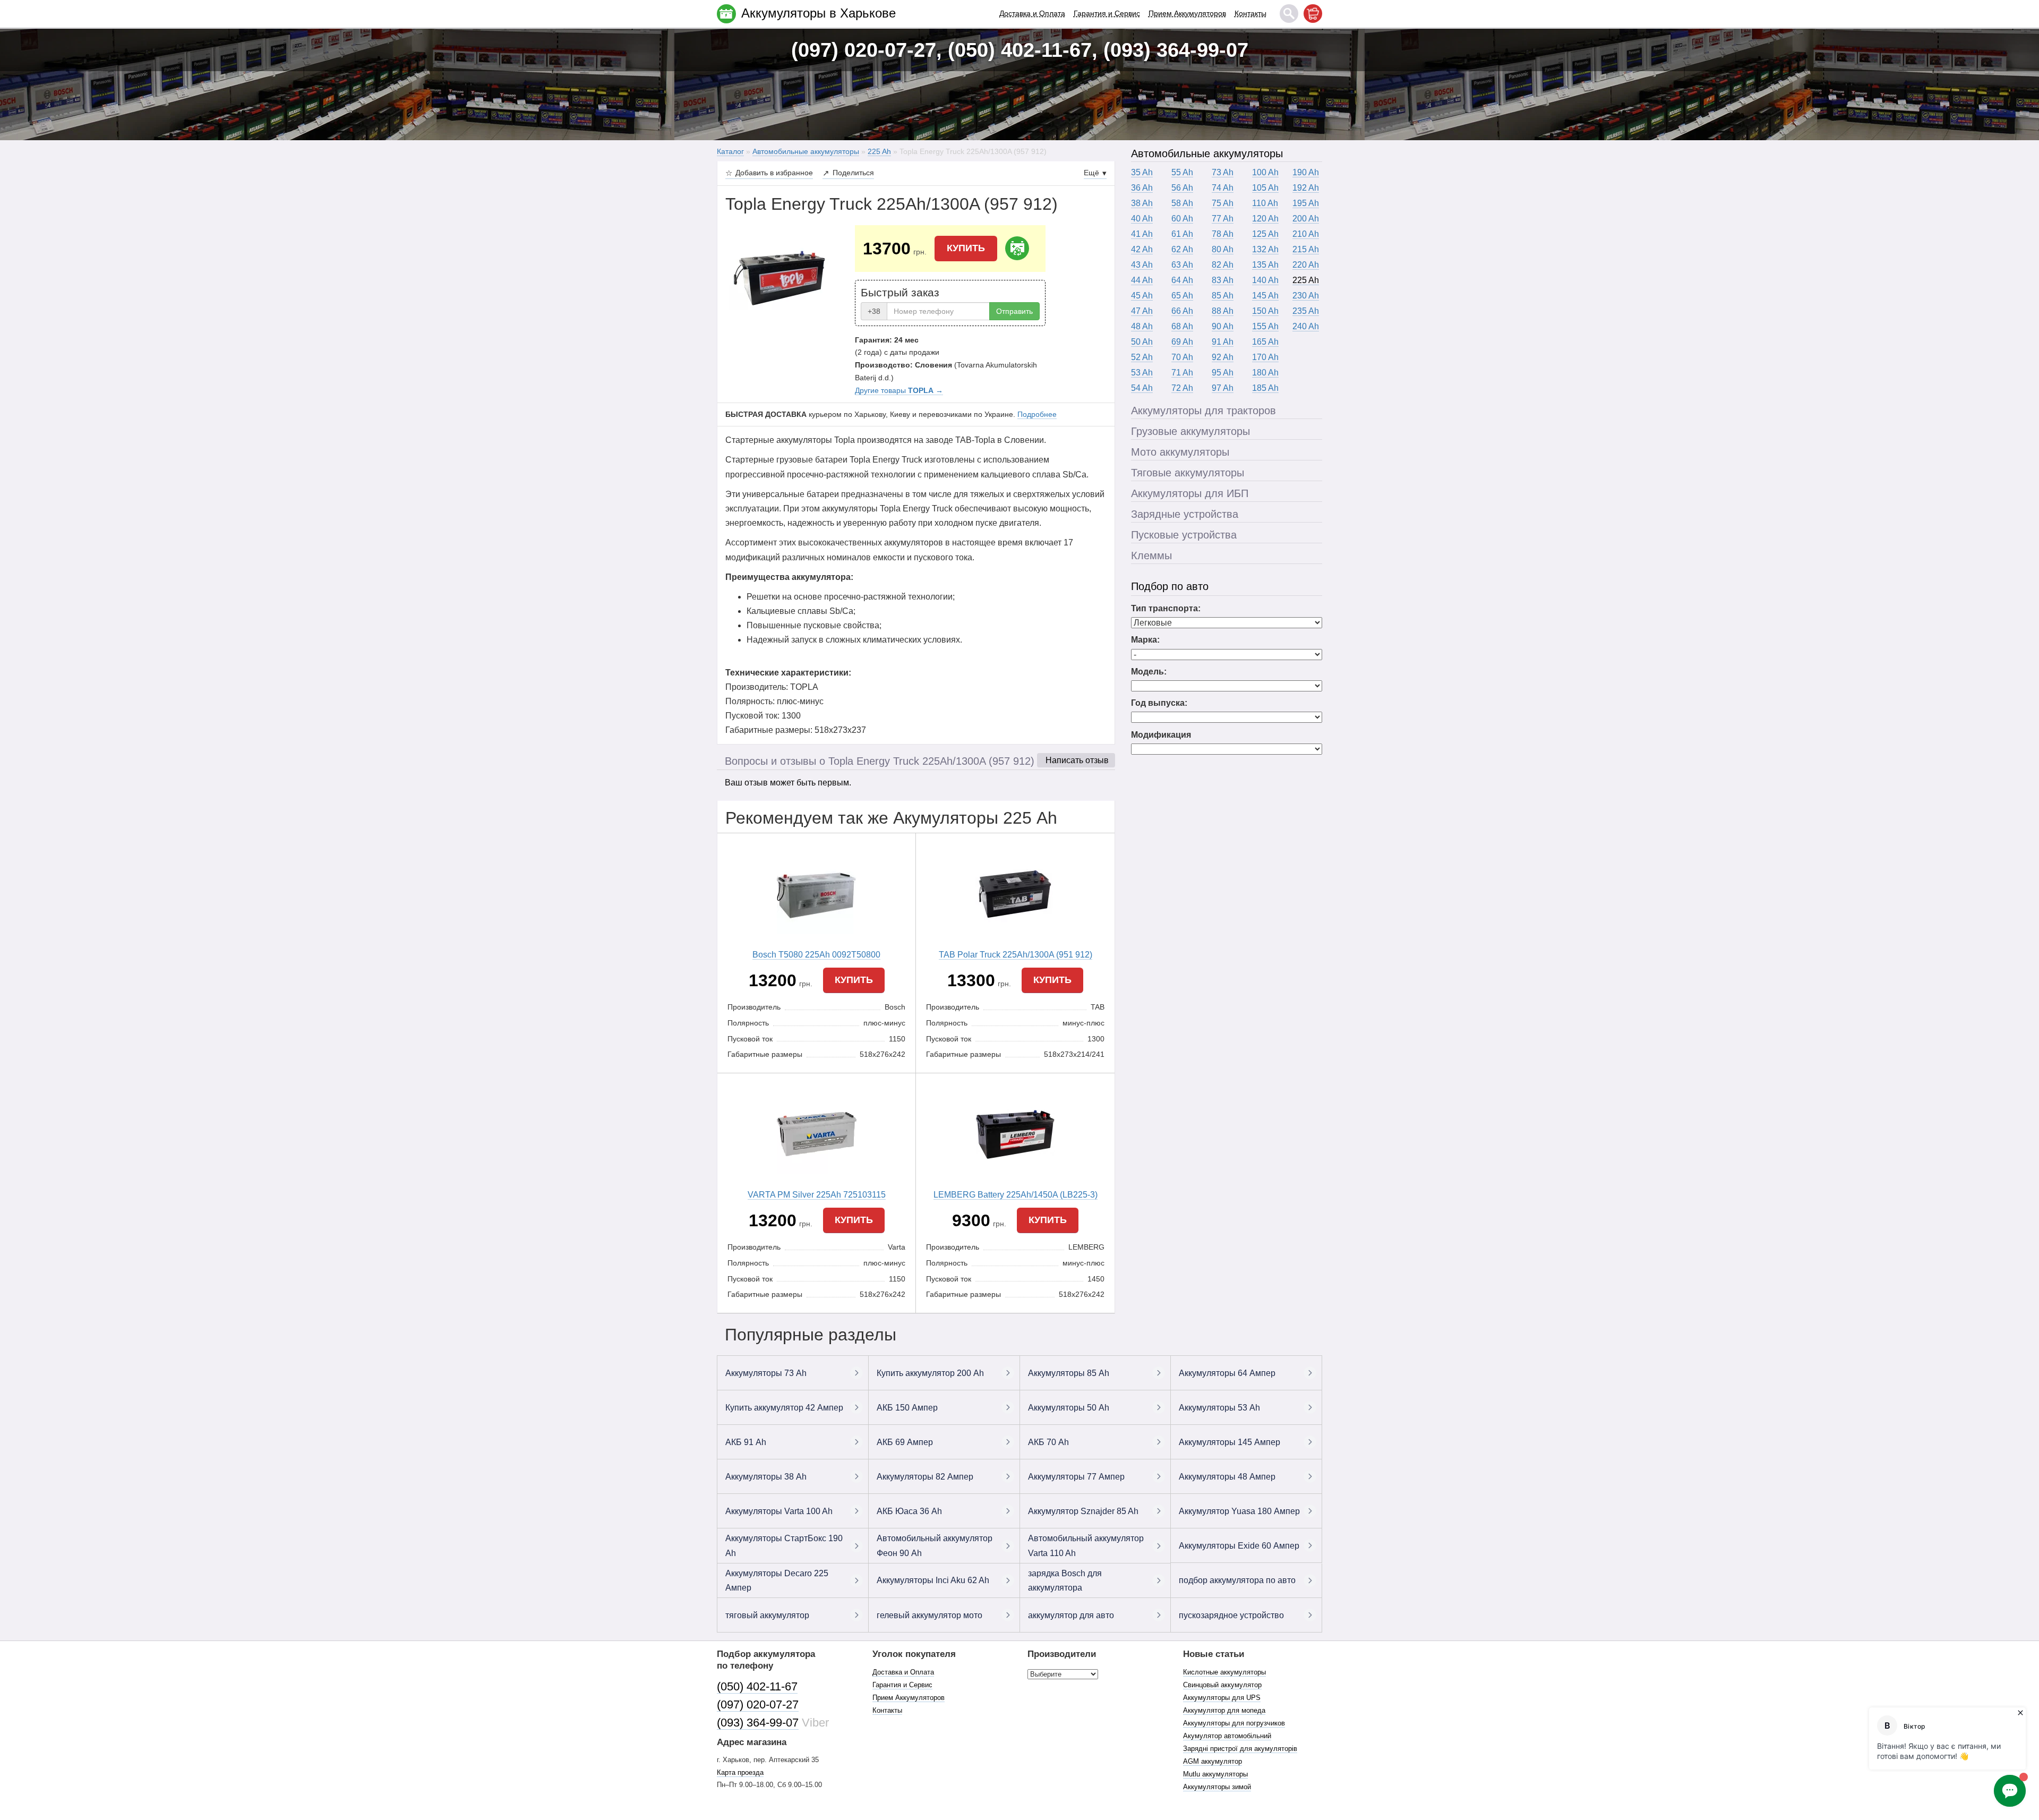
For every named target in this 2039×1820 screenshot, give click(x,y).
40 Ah (1142, 219)
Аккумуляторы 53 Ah (1219, 1408)
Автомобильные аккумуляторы (1207, 153)
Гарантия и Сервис (1107, 13)
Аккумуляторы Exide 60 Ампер (1239, 1546)
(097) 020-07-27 (758, 1704)
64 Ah (1182, 280)
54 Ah (1142, 388)
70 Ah (1182, 357)
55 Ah (1182, 172)
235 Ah (1306, 311)
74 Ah (1223, 188)
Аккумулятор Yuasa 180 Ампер (1239, 1511)
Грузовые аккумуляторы (1190, 431)
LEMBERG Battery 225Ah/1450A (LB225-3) (1016, 1195)
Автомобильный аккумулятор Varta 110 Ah (1086, 1545)
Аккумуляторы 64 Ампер (1227, 1373)
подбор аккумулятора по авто (1237, 1580)
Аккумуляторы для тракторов (1203, 411)
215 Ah (1306, 249)
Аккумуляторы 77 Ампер (1076, 1477)
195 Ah (1306, 203)
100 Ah (1265, 172)
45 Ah (1142, 296)
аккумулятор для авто (1071, 1615)
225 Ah (1306, 280)
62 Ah (1182, 249)
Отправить (1014, 311)
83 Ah (1223, 280)
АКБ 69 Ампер (905, 1442)
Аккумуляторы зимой (1217, 1787)
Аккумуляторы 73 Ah (766, 1373)
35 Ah (1142, 172)
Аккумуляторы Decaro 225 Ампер (777, 1580)
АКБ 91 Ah (746, 1442)
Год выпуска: (1159, 703)
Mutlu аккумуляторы (1215, 1774)
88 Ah (1223, 311)
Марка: (1145, 640)
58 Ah (1182, 203)
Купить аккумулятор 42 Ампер (784, 1408)
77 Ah (1223, 219)
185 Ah (1265, 388)
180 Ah (1265, 373)
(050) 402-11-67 (757, 1686)
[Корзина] (1313, 14)
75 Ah (1223, 203)
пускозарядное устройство (1231, 1615)
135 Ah (1265, 265)
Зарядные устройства (1185, 514)
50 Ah (1142, 342)
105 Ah (1265, 188)
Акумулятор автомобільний (1227, 1736)
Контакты (1250, 13)
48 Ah (1142, 326)
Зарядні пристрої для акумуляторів (1240, 1749)
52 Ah (1142, 357)
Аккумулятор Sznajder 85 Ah (1083, 1511)
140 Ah (1265, 280)
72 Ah (1182, 388)
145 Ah (1265, 296)
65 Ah (1182, 296)
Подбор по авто (1170, 586)
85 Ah (1223, 296)
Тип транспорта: (1166, 608)
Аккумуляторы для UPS (1222, 1698)
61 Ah (1182, 234)
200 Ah (1306, 219)
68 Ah (1182, 326)
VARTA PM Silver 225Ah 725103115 (817, 1195)
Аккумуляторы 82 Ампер (925, 1477)
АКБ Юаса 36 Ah (909, 1511)
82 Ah (1223, 265)
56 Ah (1182, 188)
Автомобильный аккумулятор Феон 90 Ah (935, 1545)
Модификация (1161, 735)
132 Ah (1265, 249)
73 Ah (1223, 172)
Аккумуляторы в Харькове (819, 13)
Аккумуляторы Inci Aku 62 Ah (933, 1580)
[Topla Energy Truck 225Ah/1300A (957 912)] (782, 278)
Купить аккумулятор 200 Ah (930, 1373)
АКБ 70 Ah (1048, 1442)
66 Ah (1182, 311)
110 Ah (1265, 203)
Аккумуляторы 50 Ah (1069, 1408)
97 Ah (1223, 388)
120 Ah (1265, 219)
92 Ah (1223, 357)
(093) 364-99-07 (758, 1723)
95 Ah (1223, 373)
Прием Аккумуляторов (1187, 13)
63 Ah (1182, 265)
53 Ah (1142, 373)
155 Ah (1265, 326)
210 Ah (1306, 234)
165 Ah (1265, 342)
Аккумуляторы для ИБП (1190, 493)
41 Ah (1142, 234)
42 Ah (1142, 249)
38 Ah (1142, 203)
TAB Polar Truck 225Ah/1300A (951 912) (1016, 955)
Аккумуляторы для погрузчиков (1234, 1723)
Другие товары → (899, 390)
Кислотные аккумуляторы (1224, 1672)
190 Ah (1306, 172)
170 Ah (1265, 357)
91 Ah (1223, 342)
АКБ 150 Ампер (907, 1408)
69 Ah (1182, 342)
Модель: (1149, 672)
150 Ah (1265, 311)
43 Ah (1142, 265)
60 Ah (1182, 219)
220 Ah (1306, 265)
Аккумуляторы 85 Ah (1069, 1373)
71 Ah (1182, 373)
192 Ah (1306, 188)
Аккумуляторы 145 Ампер (1230, 1442)
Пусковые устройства (1184, 535)
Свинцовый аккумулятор (1222, 1685)
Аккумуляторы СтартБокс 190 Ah (784, 1545)
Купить (966, 248)
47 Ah (1142, 311)
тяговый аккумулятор (767, 1615)
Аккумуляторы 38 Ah (766, 1477)
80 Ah (1223, 249)
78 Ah (1223, 234)
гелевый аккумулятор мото (929, 1615)
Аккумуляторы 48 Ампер (1227, 1477)
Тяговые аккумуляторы (1188, 473)
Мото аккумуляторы (1180, 452)
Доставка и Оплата (1032, 13)
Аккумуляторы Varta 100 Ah (779, 1511)
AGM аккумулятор (1213, 1761)
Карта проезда (740, 1772)
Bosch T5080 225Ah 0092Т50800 (816, 955)
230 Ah (1306, 296)
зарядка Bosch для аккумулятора (1065, 1580)
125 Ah (1265, 234)
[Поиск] (1289, 14)
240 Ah (1306, 326)
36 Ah (1142, 188)
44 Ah (1142, 280)
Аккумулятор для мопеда (1224, 1710)
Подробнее (1037, 414)
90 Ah (1223, 326)
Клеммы (1151, 556)
